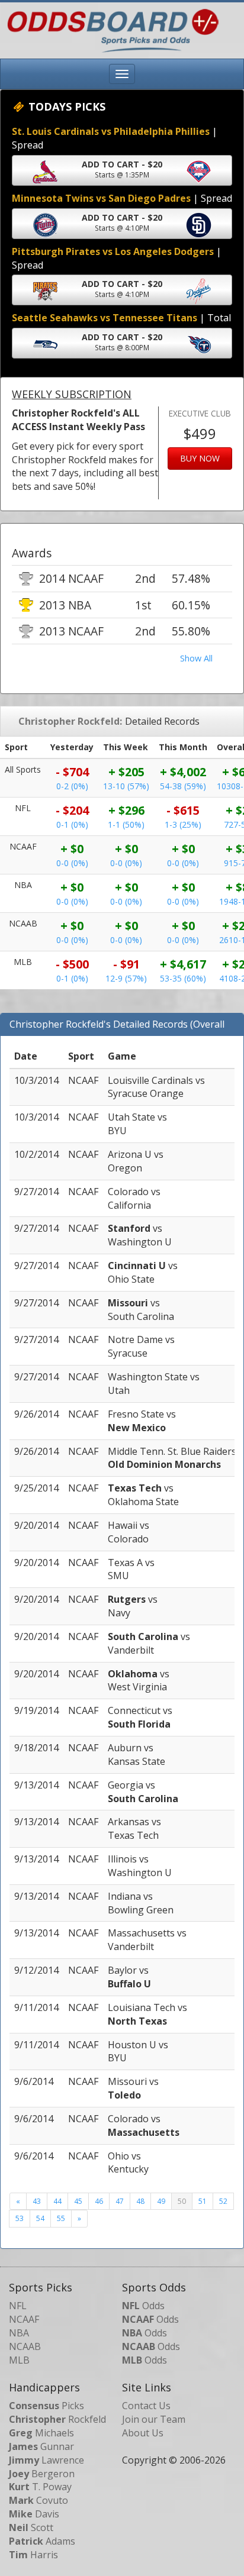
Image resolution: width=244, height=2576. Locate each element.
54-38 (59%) (183, 786)
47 (120, 2201)
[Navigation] (122, 74)
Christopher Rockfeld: (70, 721)
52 (223, 2201)
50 (182, 2201)
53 (20, 2218)
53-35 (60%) (183, 978)
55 (61, 2218)
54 (40, 2218)
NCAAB (25, 2346)
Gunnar (41, 2446)
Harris (33, 2555)
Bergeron (42, 2474)
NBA (19, 2333)
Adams (42, 2541)
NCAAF (24, 2319)
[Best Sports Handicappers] (110, 30)
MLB (19, 2360)
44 (57, 2201)
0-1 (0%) (72, 824)
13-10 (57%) (126, 786)
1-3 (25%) (183, 824)
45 (78, 2201)
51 (203, 2201)
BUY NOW (200, 458)
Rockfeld (57, 2419)
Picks (46, 2406)
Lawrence (46, 2460)
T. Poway (40, 2487)
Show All (196, 658)
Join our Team (154, 2419)
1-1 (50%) (126, 824)
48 (140, 2201)
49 (161, 2201)
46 (99, 2201)
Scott (31, 2527)
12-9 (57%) (126, 978)
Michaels (41, 2433)
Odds (143, 2306)
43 (37, 2201)
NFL (18, 2306)
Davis (34, 2514)
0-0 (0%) (72, 863)
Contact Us (146, 2406)
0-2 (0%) (72, 786)
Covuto (38, 2500)
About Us (143, 2433)
